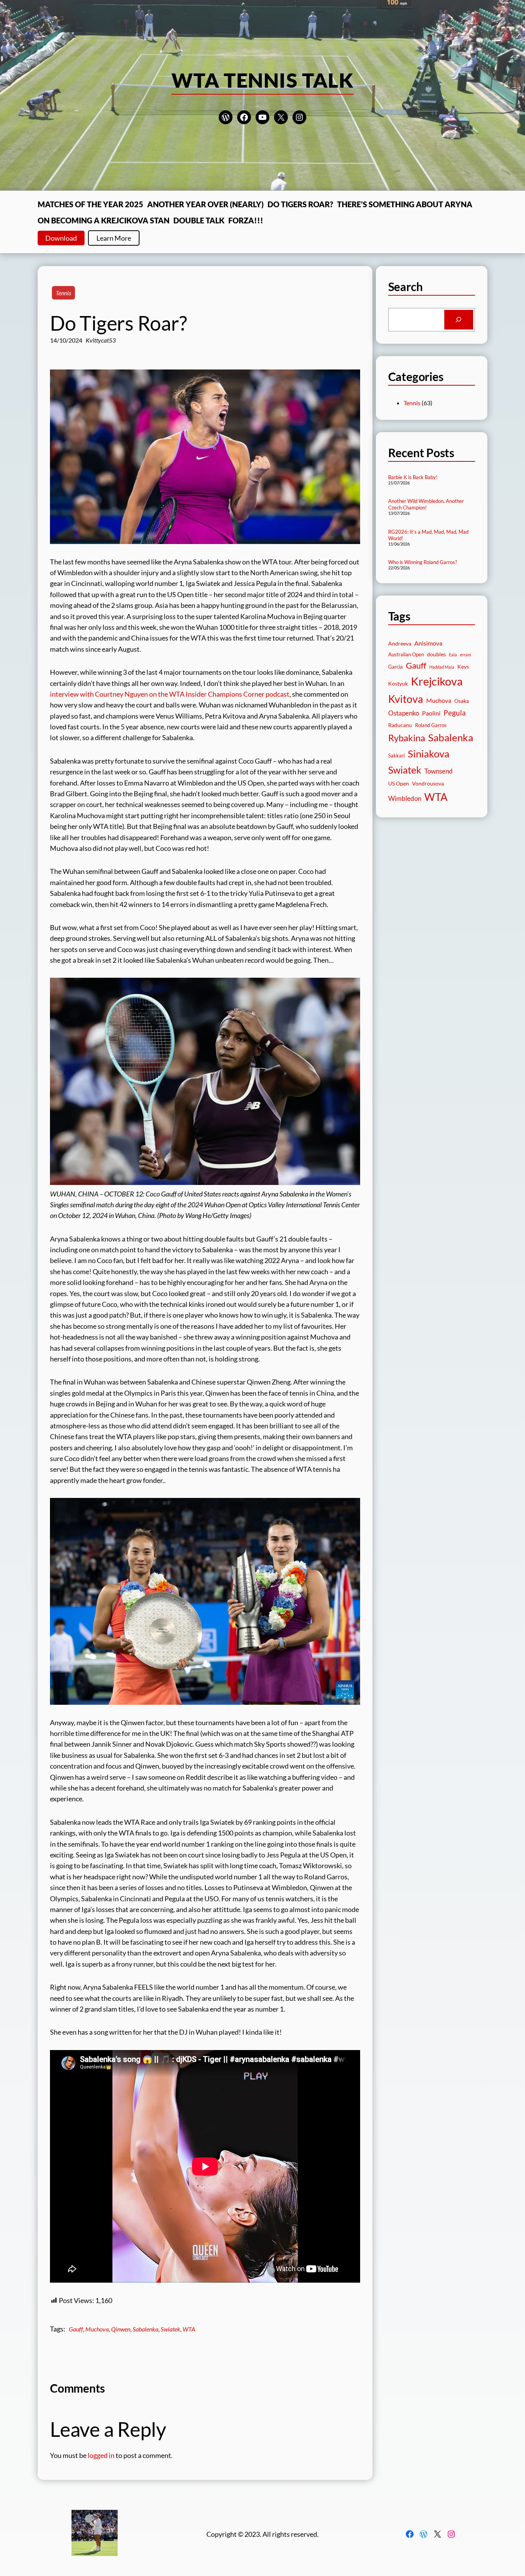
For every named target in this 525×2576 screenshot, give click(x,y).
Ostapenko (404, 713)
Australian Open (406, 655)
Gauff (76, 2329)
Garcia (395, 667)
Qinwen (121, 2329)
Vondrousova (428, 783)
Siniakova (429, 754)
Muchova (97, 2329)
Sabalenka (145, 2329)
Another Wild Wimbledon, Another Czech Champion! (426, 504)
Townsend (439, 771)
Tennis (63, 293)
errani (466, 655)
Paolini (431, 713)
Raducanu (400, 725)
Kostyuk (398, 683)
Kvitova (406, 699)
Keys (463, 666)
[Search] (459, 320)
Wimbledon (405, 798)
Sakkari (396, 756)
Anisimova (428, 643)
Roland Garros (431, 725)
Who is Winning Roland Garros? (423, 562)
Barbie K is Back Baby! (413, 477)
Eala (453, 655)
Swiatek (170, 2329)
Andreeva (400, 643)
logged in (101, 2455)
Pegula (455, 713)
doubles (436, 654)
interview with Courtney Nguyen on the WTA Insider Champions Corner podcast (170, 694)
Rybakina (407, 738)
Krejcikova (437, 681)
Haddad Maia (442, 667)
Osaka (462, 701)
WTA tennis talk (263, 80)
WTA (189, 2329)
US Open (399, 783)
